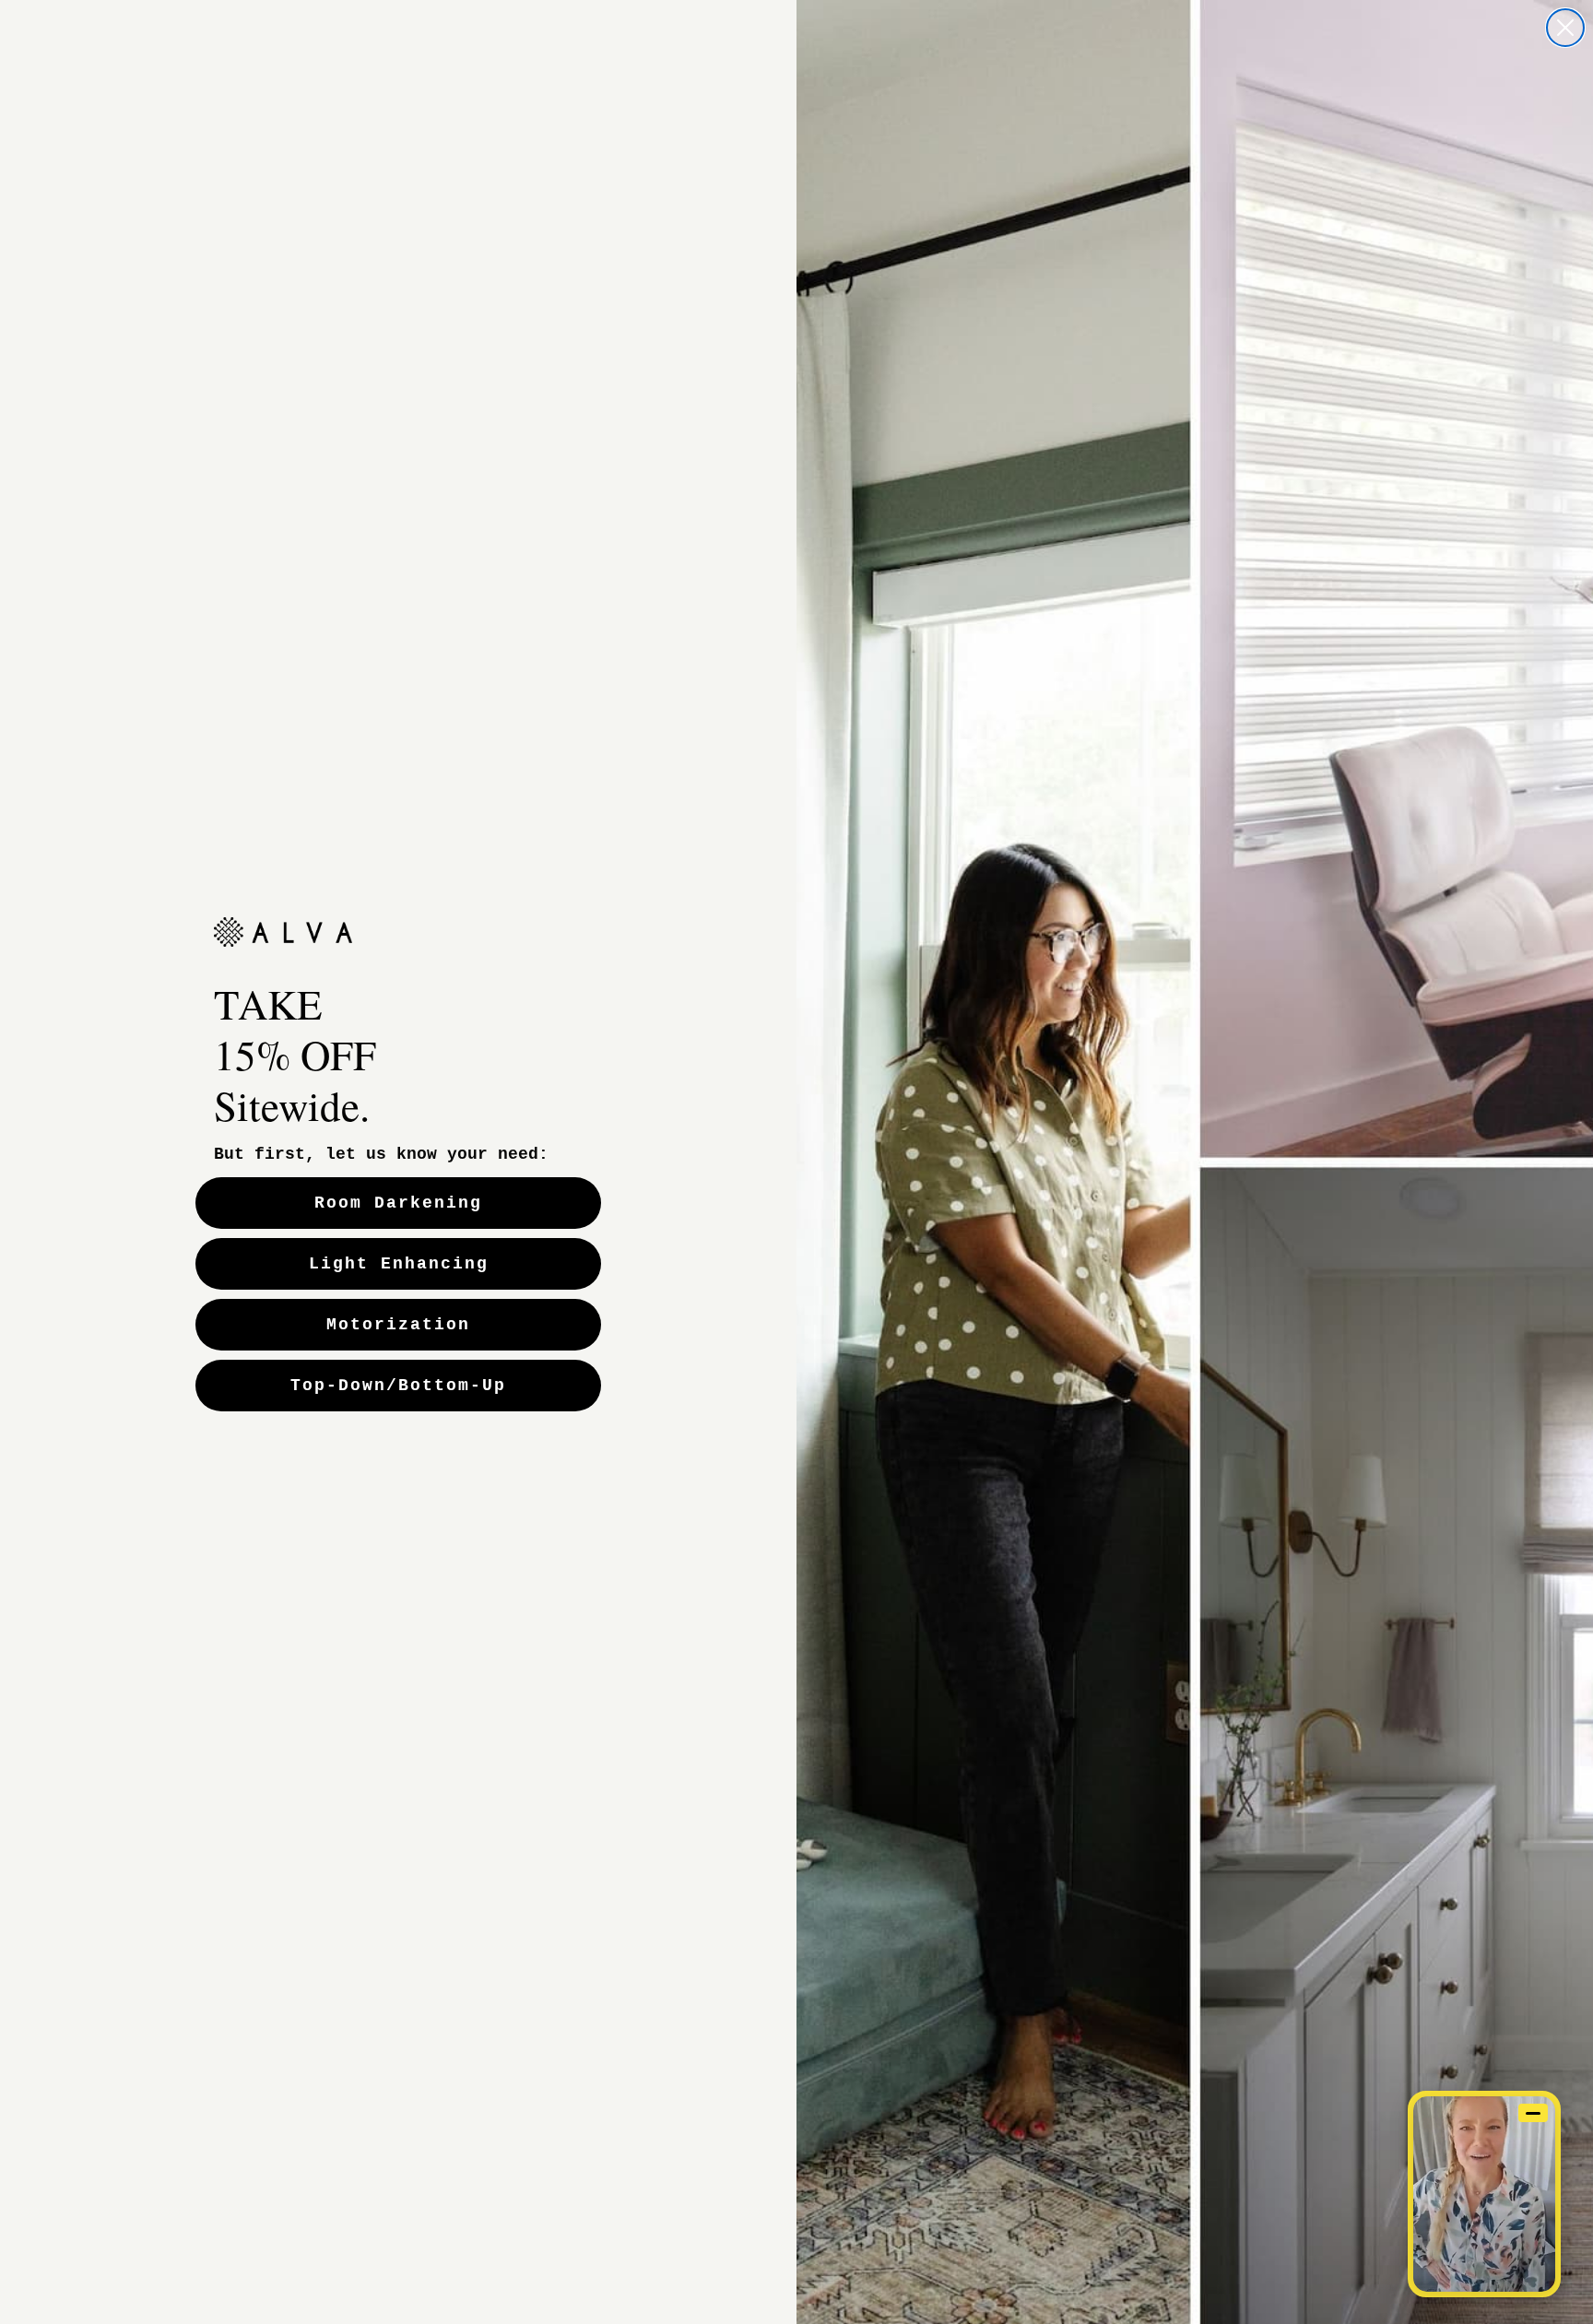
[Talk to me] (1484, 2194)
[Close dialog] (1565, 28)
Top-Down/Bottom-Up (398, 1386)
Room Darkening (398, 1203)
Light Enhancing (399, 1264)
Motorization (398, 1325)
